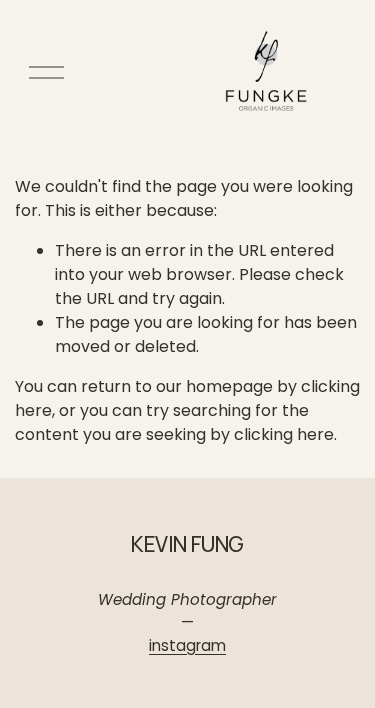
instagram (187, 645)
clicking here (284, 434)
